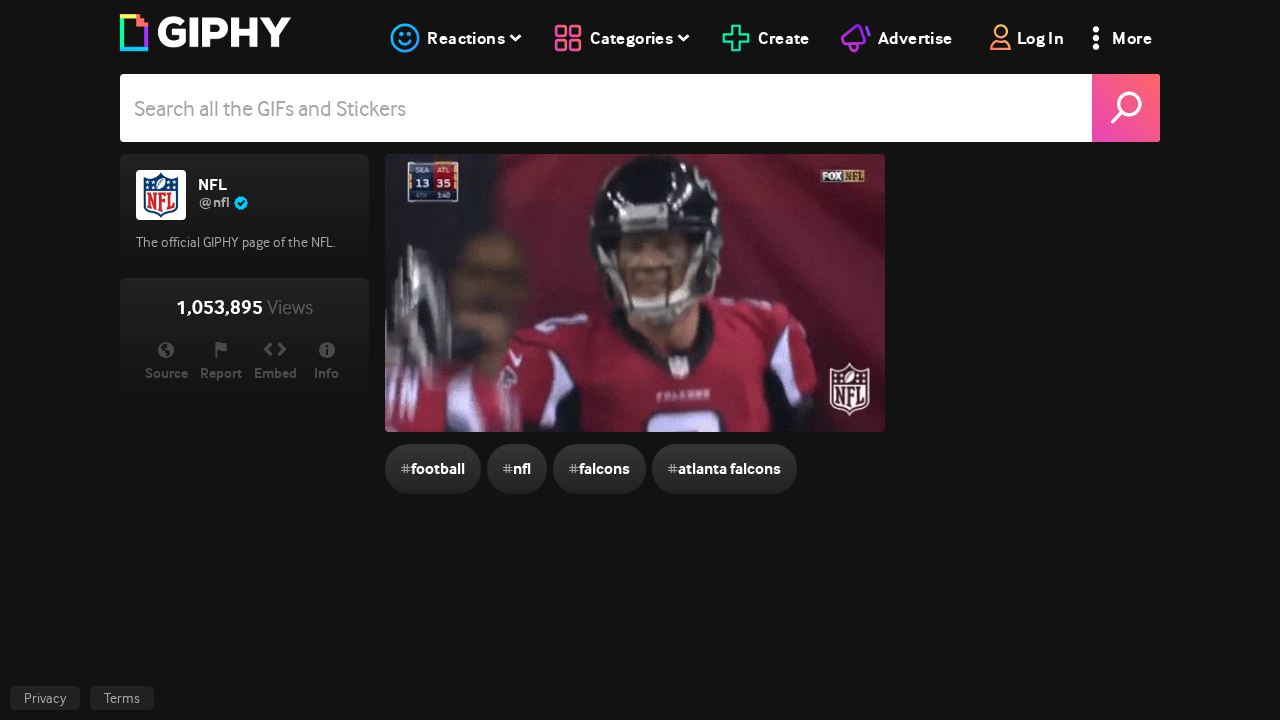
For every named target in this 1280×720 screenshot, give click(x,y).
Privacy (45, 698)
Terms (122, 698)
